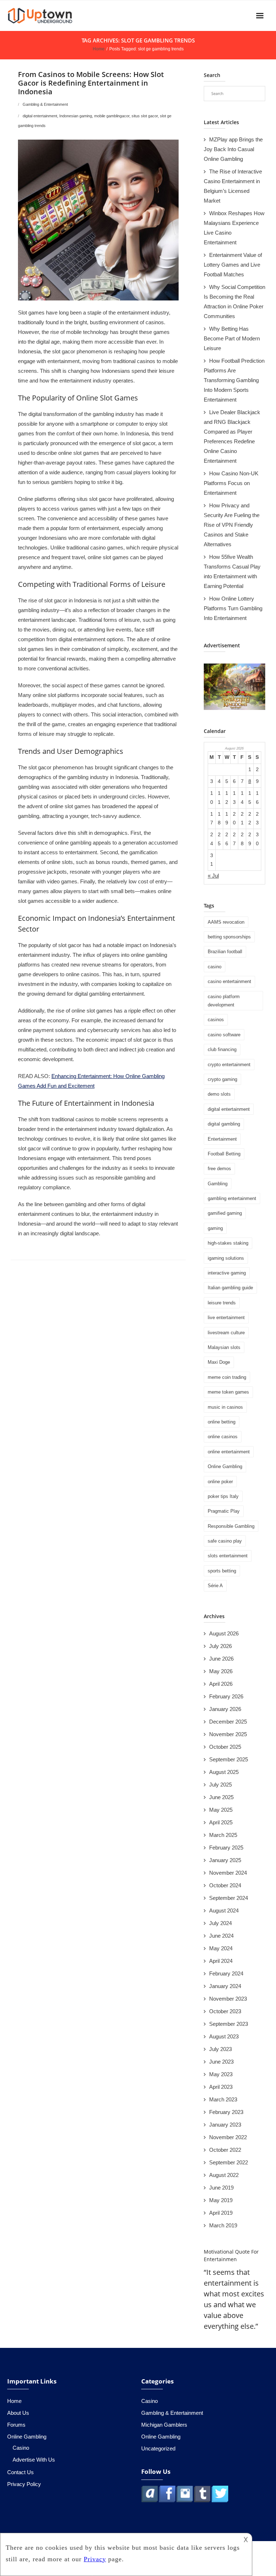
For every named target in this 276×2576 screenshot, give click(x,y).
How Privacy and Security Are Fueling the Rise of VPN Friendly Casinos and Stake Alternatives (232, 525)
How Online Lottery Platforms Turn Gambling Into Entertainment (233, 608)
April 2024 (221, 1961)
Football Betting (224, 1154)
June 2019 (221, 2188)
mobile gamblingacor (112, 116)
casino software (224, 1035)
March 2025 (223, 1835)
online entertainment (229, 1452)
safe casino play (225, 1541)
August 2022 (224, 2175)
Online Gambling (225, 1466)
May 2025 (221, 1810)
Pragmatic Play (224, 1511)
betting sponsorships (229, 937)
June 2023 (221, 2062)
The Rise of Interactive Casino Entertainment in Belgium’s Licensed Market (233, 186)
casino (215, 967)
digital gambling (224, 1124)
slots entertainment (228, 1556)
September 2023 (229, 2024)
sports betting (222, 1571)
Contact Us (20, 2472)
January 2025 (225, 1860)
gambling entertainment (232, 1198)
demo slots (219, 1094)
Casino (21, 2448)
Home (99, 49)
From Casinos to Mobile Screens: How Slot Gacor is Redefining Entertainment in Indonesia (91, 83)
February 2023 (226, 2112)
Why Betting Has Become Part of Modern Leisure (232, 338)
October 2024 (225, 1885)
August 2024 (224, 1911)
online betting (222, 1422)
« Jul (213, 876)
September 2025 (229, 1759)
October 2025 (225, 1747)
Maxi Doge (219, 1362)
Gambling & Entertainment (45, 104)
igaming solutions (226, 1258)
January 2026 (225, 1709)
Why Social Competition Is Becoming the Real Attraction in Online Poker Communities (234, 302)
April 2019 (221, 2213)
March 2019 (223, 2225)
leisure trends (222, 1303)
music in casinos (225, 1407)
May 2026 (221, 1671)
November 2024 (228, 1873)
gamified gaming (225, 1213)
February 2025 (226, 1848)
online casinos (223, 1437)
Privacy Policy (24, 2484)
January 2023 (225, 2125)
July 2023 (220, 2049)
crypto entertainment (229, 1065)
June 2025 (221, 1797)
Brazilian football (225, 952)
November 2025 (228, 1734)
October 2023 (225, 2011)
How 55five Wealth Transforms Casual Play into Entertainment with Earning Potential (232, 571)
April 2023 (221, 2087)
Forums (16, 2425)
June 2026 (221, 1659)
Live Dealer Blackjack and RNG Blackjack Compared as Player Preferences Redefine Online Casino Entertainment (232, 436)
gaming (215, 1228)
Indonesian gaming (76, 116)
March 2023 (223, 2099)
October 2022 (225, 2150)
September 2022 (229, 2162)
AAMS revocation (226, 922)
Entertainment (222, 1139)
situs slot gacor (145, 116)
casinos (216, 1020)
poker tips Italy (223, 1496)
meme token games (228, 1392)
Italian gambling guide (230, 1288)
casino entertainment (229, 981)
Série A (215, 1586)
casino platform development (224, 1001)
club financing (222, 1049)
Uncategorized (158, 2448)
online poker (220, 1482)
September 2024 (229, 1898)
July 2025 (220, 1785)
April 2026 (221, 1684)
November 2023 (228, 1999)
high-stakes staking (228, 1243)
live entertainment (226, 1318)
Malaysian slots (224, 1347)
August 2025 (224, 1772)
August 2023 (224, 2036)
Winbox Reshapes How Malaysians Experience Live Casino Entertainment (234, 228)
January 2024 (225, 1986)
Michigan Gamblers (164, 2425)
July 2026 (220, 1646)
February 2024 (226, 1973)
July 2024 (220, 1923)
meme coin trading (227, 1377)
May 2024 (221, 1948)
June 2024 (221, 1936)
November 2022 (228, 2137)
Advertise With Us (34, 2460)
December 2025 (228, 1722)
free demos (219, 1169)
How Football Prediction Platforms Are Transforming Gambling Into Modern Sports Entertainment (234, 380)
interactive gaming (227, 1273)
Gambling (218, 1184)
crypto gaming (222, 1079)
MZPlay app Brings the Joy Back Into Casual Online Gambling (233, 149)
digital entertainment (40, 116)
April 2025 (221, 1822)
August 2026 (224, 1633)
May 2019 (221, 2200)
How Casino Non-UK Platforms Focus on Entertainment (231, 483)
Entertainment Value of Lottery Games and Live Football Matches (233, 265)
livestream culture (226, 1333)
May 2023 (221, 2074)
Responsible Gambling (231, 1526)
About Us (18, 2413)
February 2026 (226, 1696)
